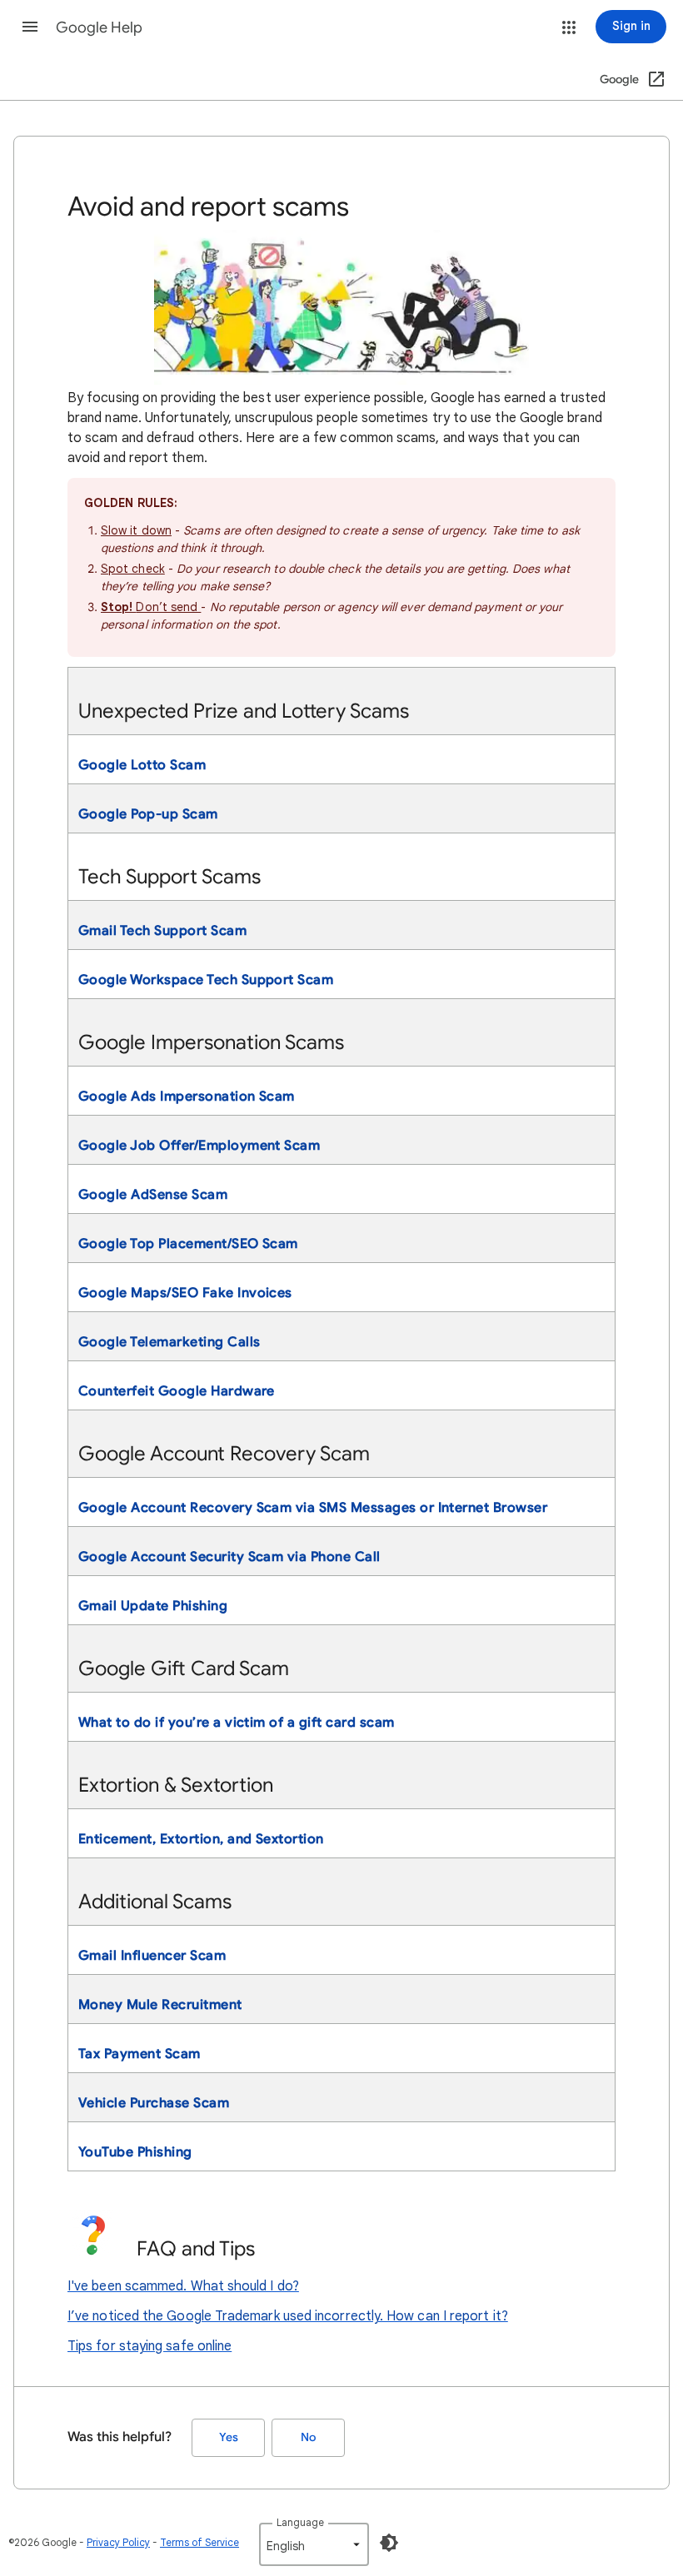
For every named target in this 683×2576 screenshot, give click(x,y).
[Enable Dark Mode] (389, 2543)
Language (300, 2522)
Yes (229, 2437)
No (308, 2437)
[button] (30, 27)
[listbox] (314, 2544)
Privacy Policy (118, 2542)
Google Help (99, 27)
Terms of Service (199, 2542)
